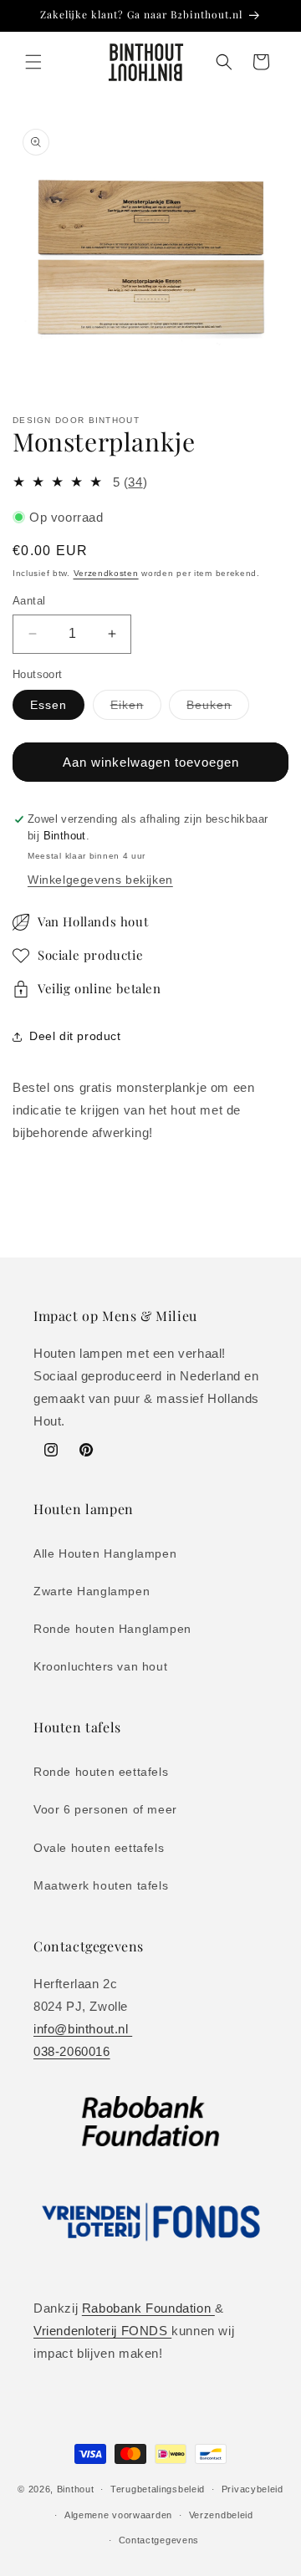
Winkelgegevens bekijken (100, 880)
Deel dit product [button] (75, 1036)
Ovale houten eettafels (99, 1848)
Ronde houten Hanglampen (112, 1629)
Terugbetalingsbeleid (158, 2489)
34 (135, 482)
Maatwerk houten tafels (101, 1885)
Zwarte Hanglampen (92, 1591)
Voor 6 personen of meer (105, 1809)
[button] (33, 62)
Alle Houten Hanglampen (105, 1553)
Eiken (136, 709)
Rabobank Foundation (148, 2308)
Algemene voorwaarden (118, 2515)
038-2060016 (72, 2051)
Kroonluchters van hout (100, 1666)
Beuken (218, 709)
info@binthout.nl (83, 2029)
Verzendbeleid (221, 2515)
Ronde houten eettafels (101, 1772)
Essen (48, 705)
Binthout (76, 2489)
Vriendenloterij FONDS (102, 2331)
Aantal (29, 601)
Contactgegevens (159, 2540)
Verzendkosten (106, 573)
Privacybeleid (253, 2489)
